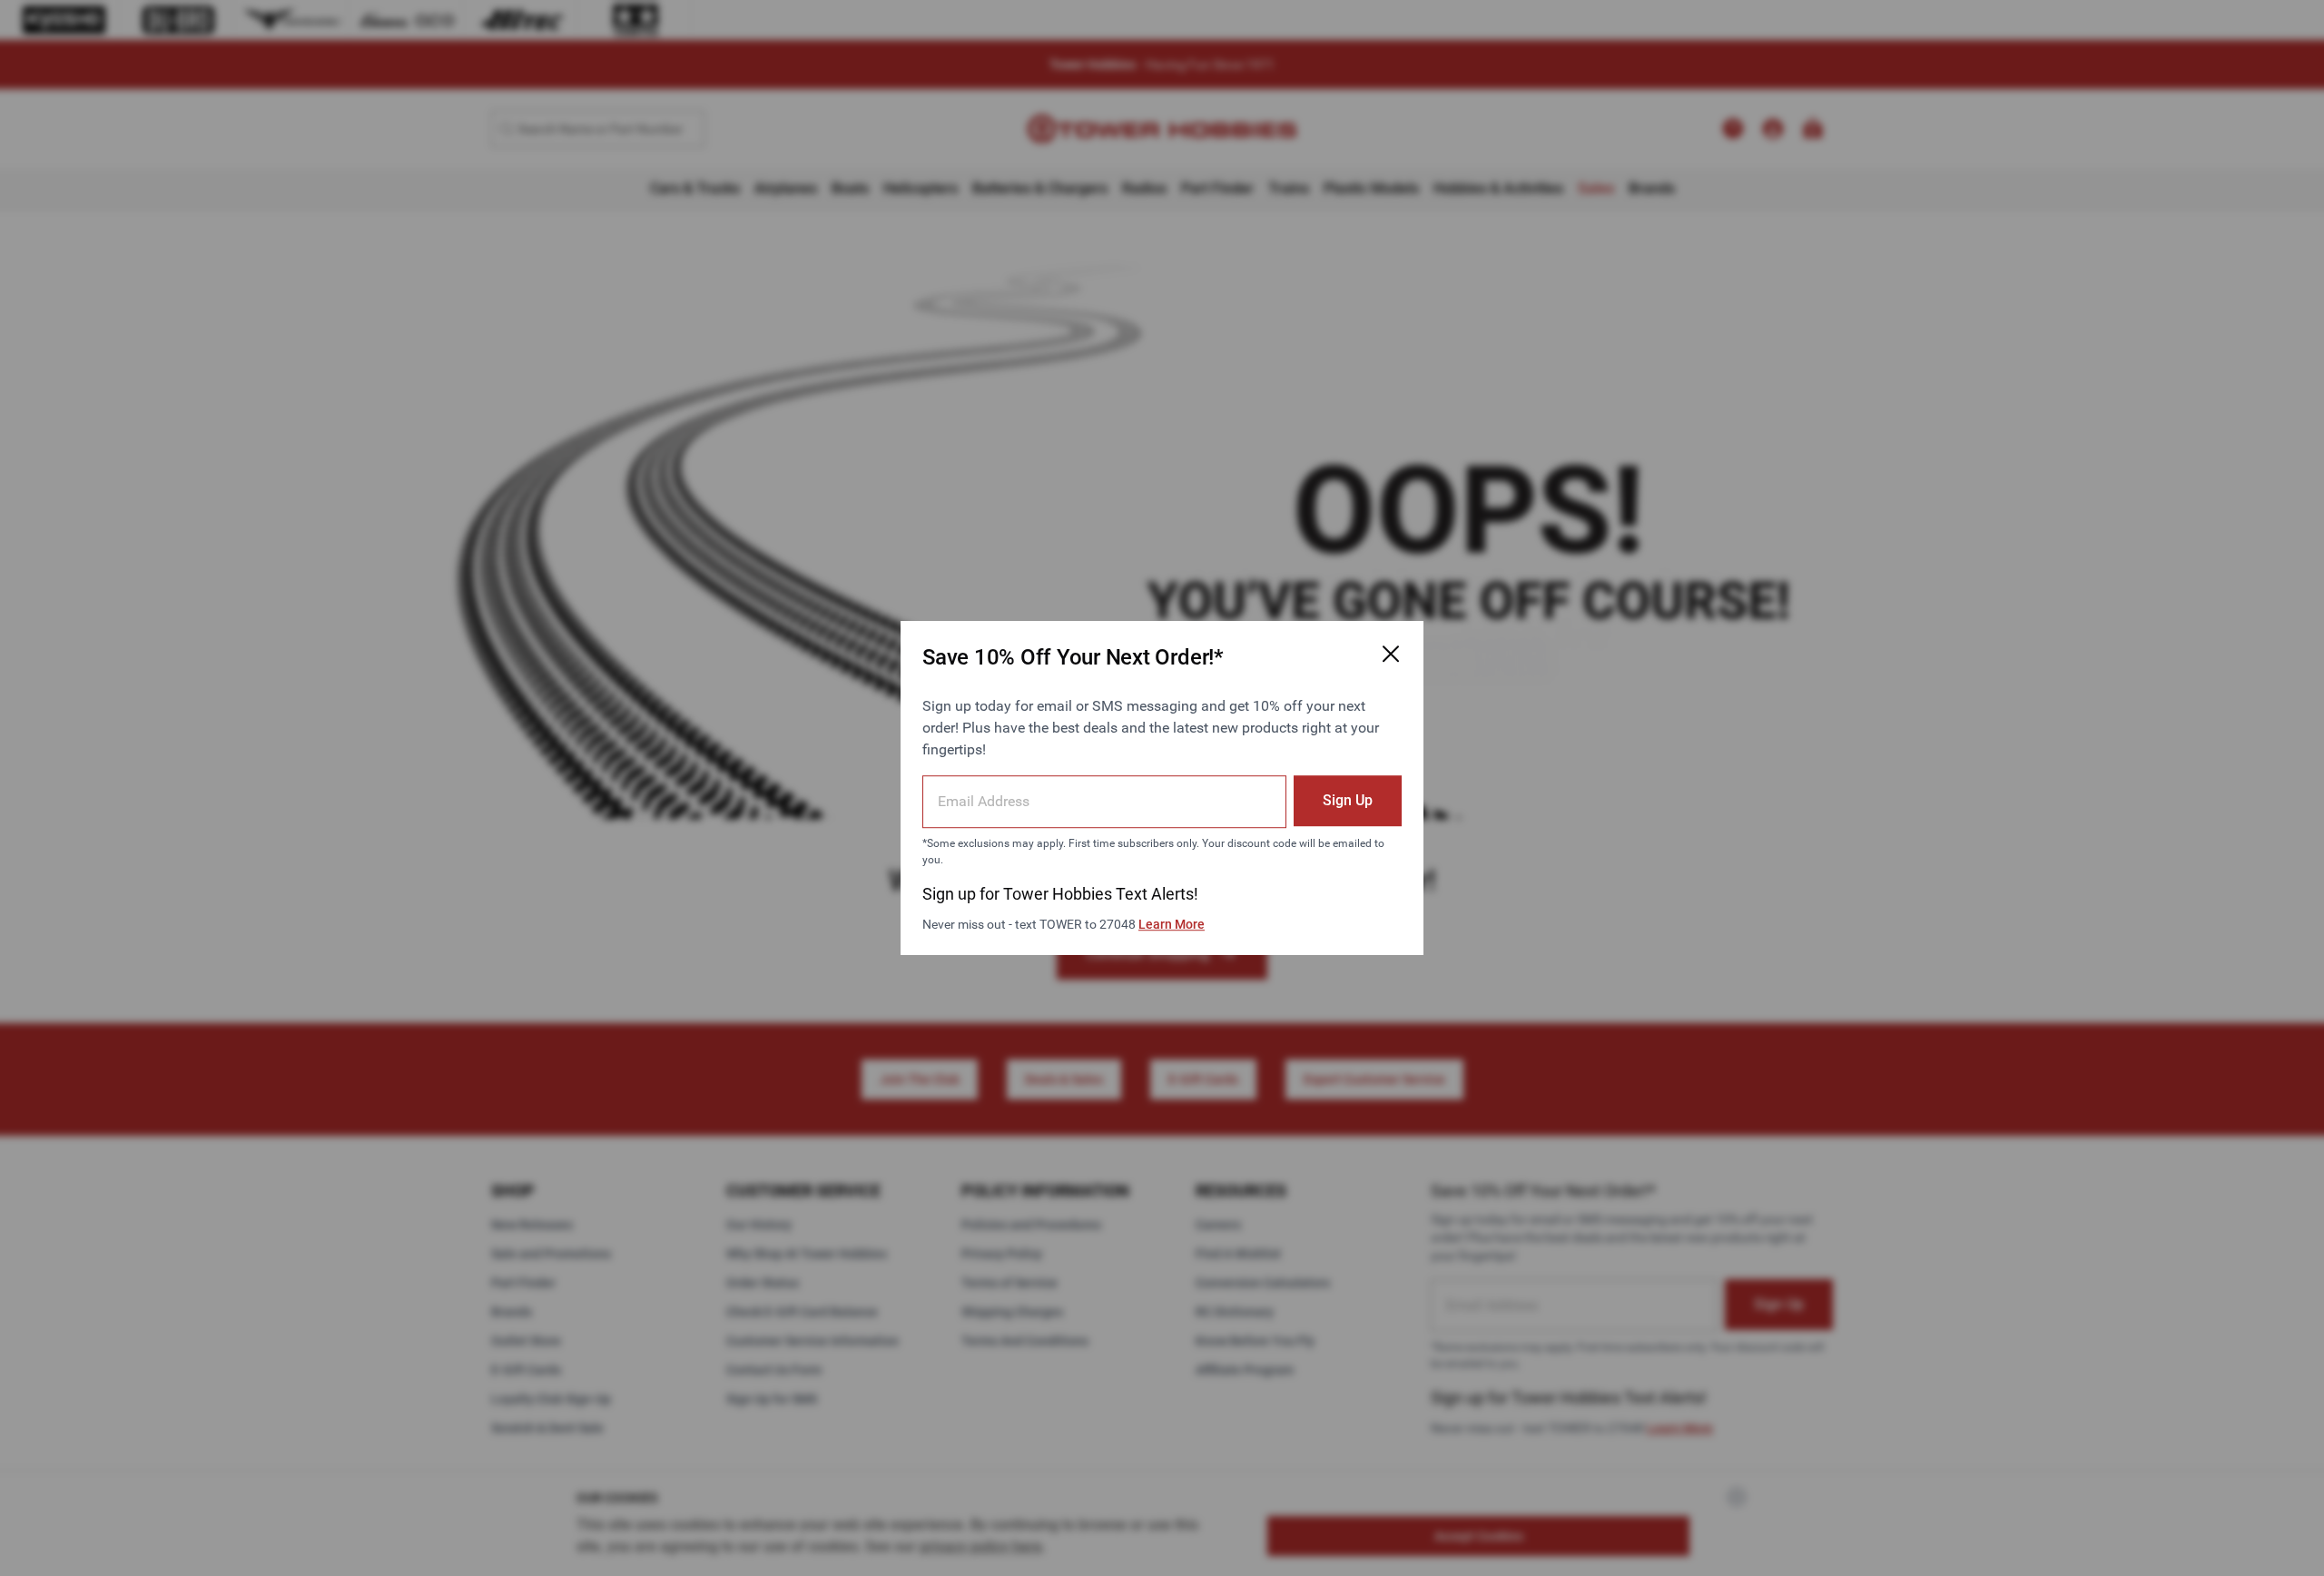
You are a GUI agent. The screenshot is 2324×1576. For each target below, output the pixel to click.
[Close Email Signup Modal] (1391, 654)
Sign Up (1348, 800)
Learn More (1172, 924)
